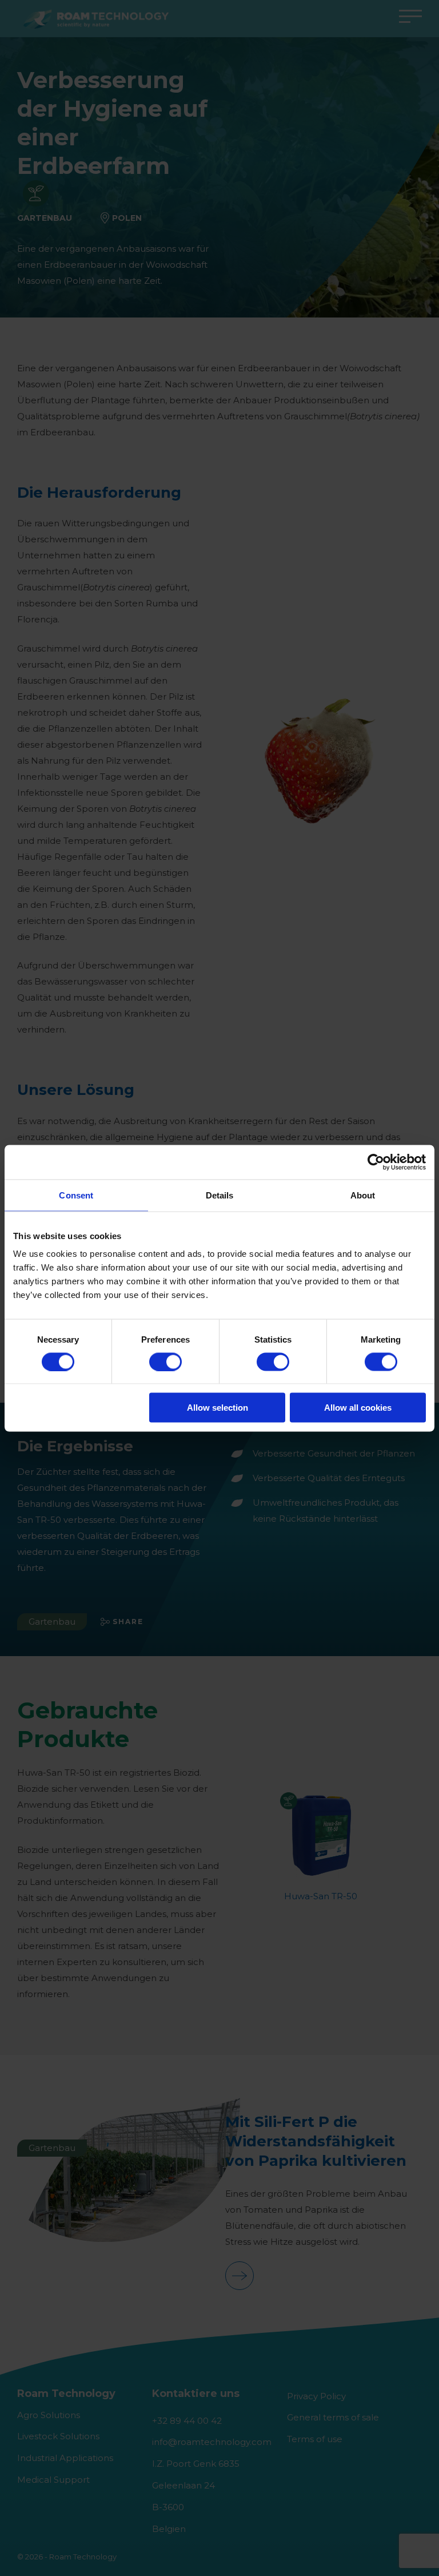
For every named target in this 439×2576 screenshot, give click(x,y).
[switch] (165, 1362)
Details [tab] (220, 1195)
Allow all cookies (358, 1408)
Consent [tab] (76, 1195)
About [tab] (363, 1195)
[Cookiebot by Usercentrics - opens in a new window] (376, 1162)
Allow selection (217, 1408)
